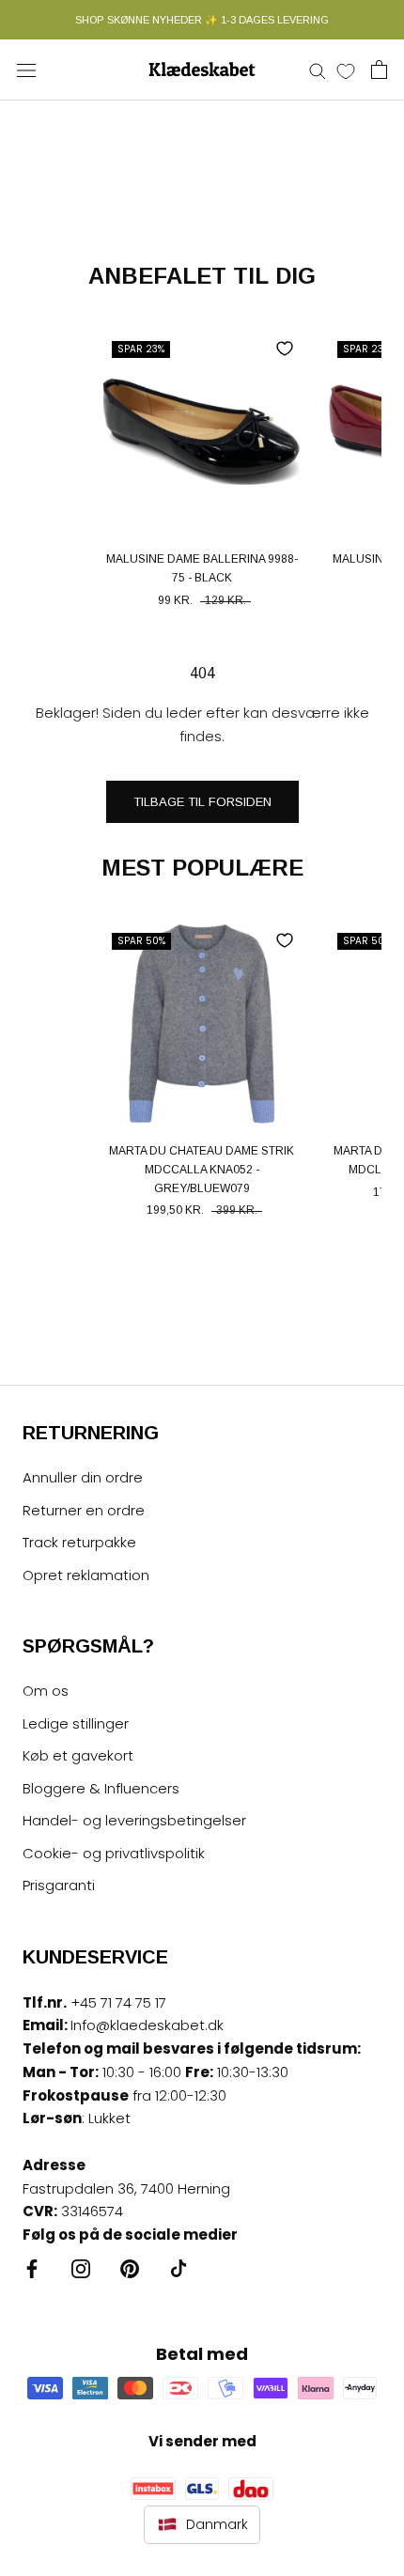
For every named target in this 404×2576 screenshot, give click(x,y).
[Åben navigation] (26, 70)
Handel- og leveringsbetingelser (134, 1820)
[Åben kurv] (379, 70)
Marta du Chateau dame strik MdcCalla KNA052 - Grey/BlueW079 (202, 1170)
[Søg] (318, 70)
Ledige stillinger (76, 1723)
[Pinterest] (130, 2268)
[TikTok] (179, 2268)
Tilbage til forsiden (202, 802)
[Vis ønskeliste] (346, 70)
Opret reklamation (86, 1575)
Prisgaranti (59, 1885)
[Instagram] (81, 2268)
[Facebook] (32, 2268)
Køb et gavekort (78, 1755)
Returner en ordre (84, 1510)
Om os (46, 1691)
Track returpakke (79, 1542)
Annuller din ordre (83, 1477)
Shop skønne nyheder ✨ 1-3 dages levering (202, 20)
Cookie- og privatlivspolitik (114, 1853)
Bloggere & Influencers (101, 1788)
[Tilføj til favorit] (285, 349)
